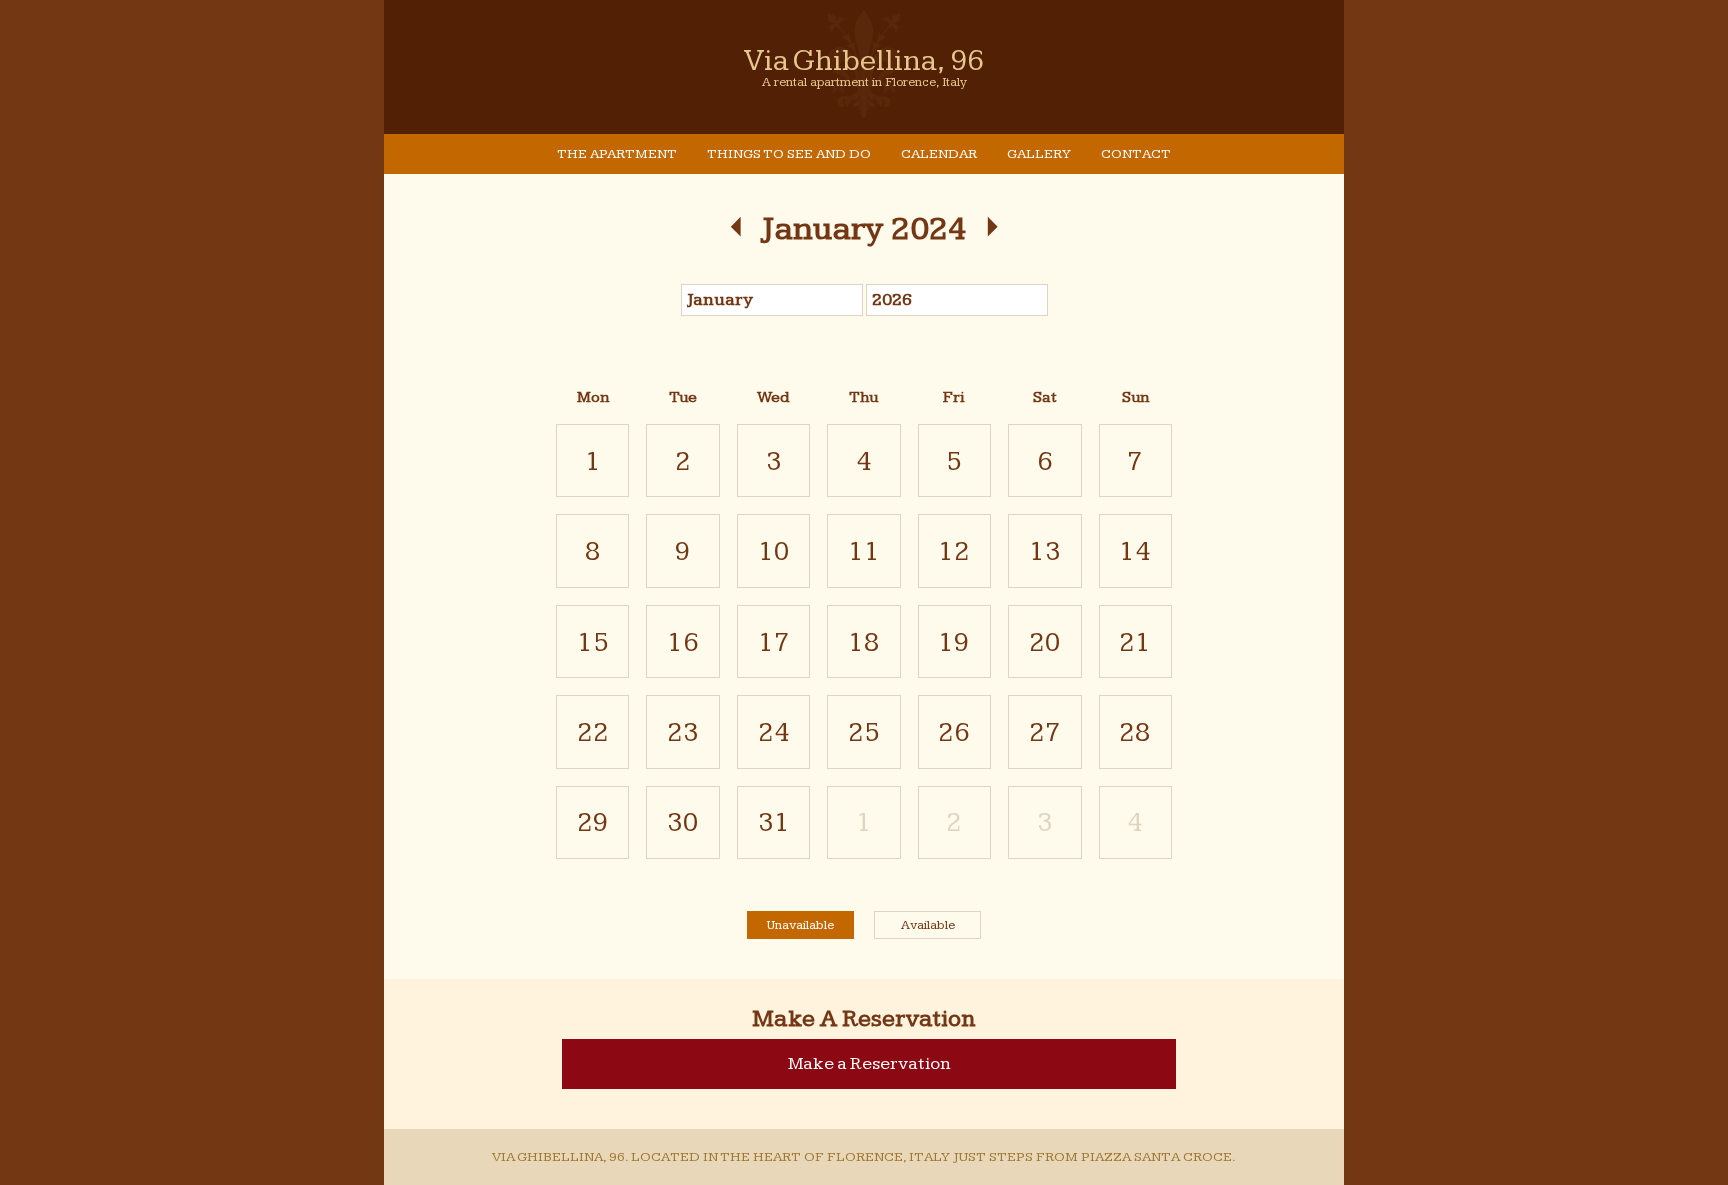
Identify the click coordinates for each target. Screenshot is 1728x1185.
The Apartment (617, 154)
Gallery (1039, 154)
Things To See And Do (789, 154)
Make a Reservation (869, 1063)
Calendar (939, 154)
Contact (1136, 154)
